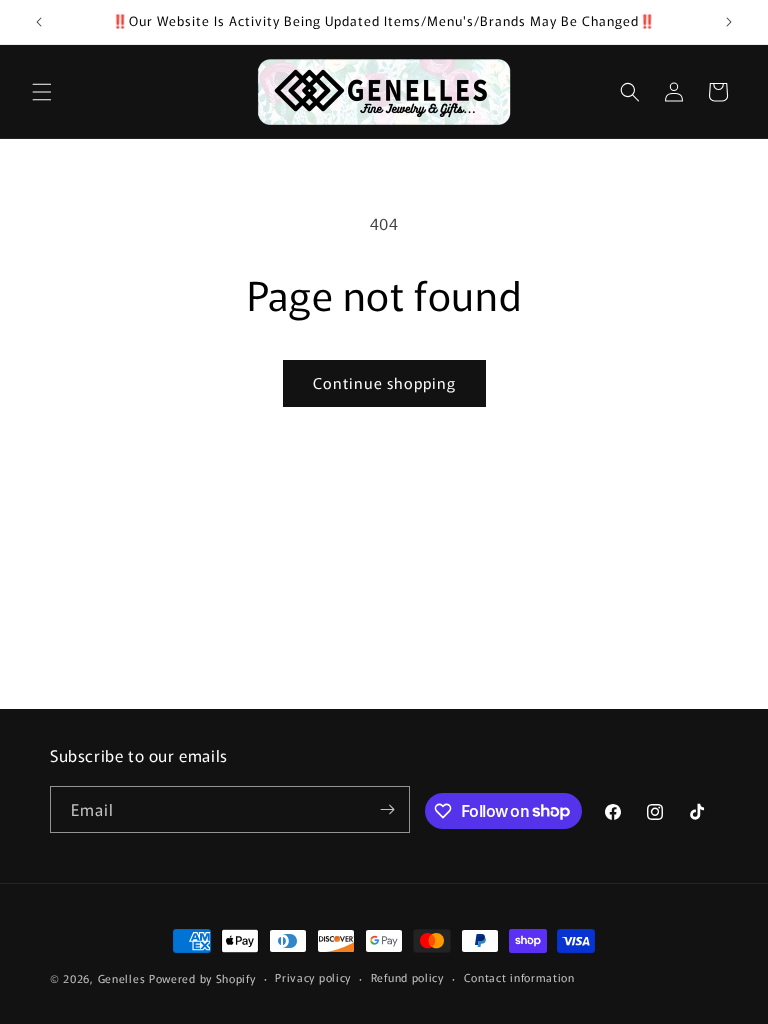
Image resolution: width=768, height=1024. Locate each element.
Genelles (122, 978)
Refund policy (407, 977)
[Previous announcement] (39, 22)
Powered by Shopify (202, 978)
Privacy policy (313, 977)
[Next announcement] (729, 22)
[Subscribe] (387, 809)
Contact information (519, 977)
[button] (42, 92)
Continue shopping (384, 382)
